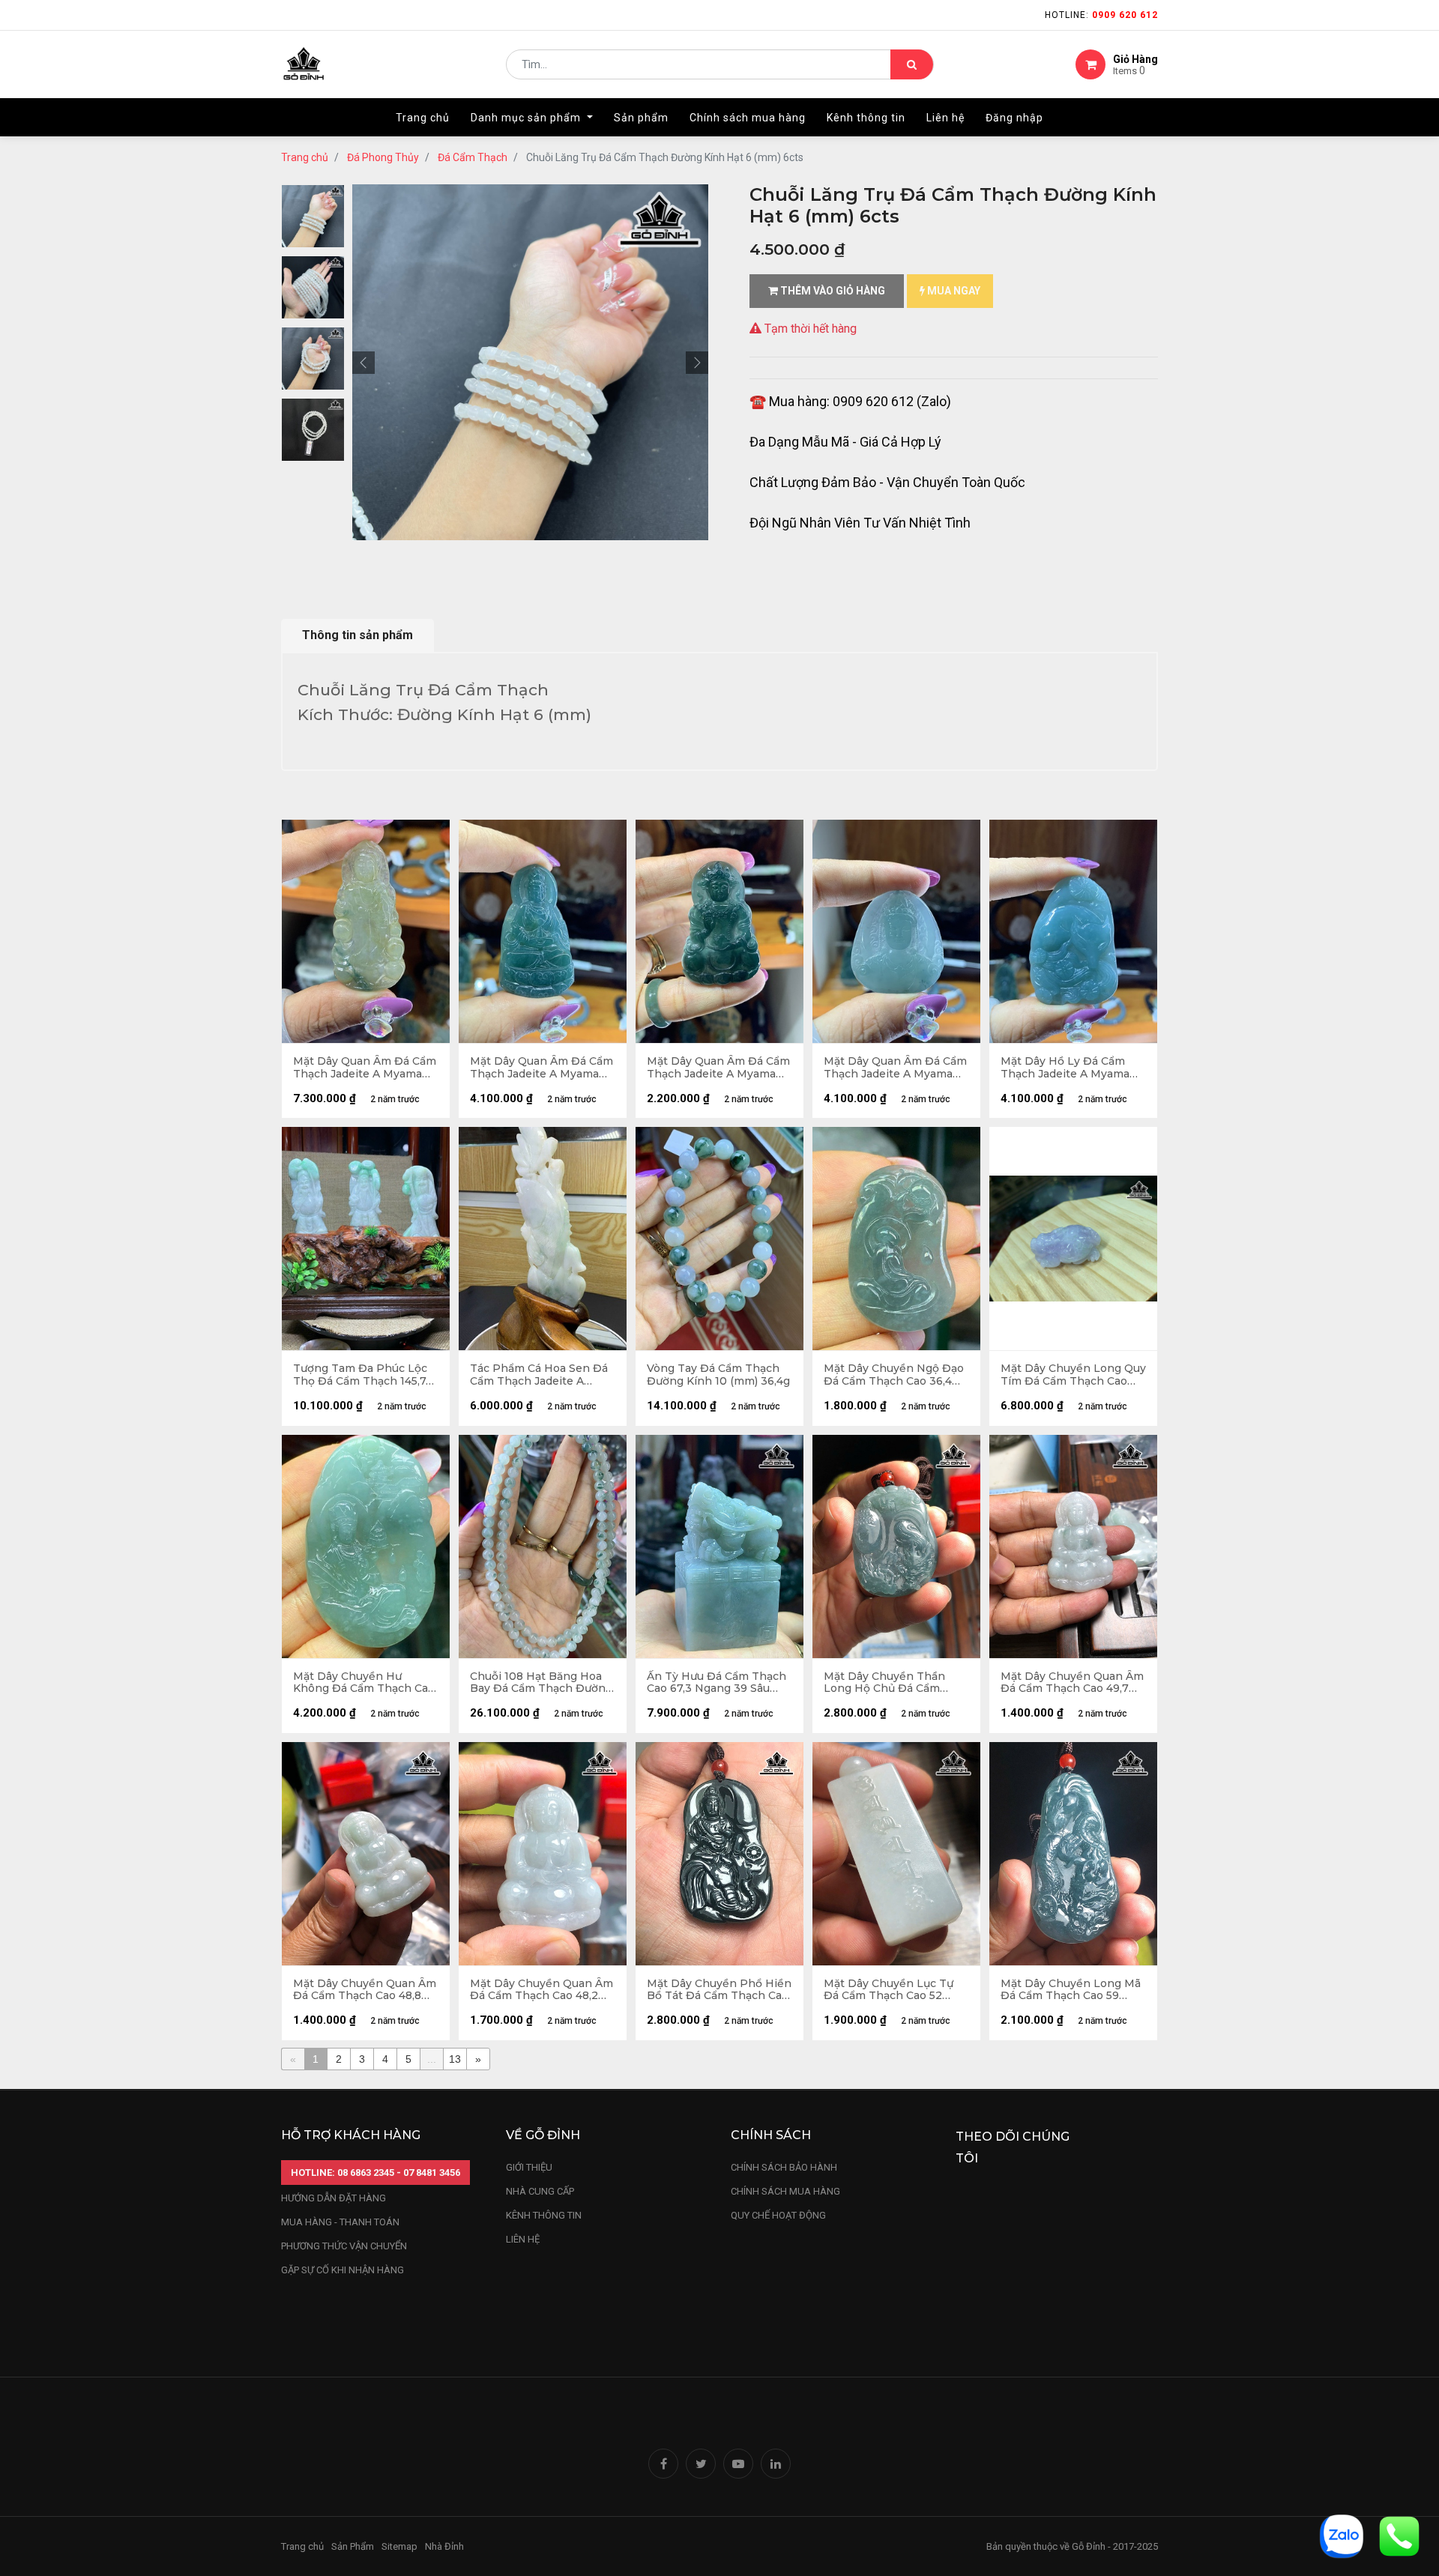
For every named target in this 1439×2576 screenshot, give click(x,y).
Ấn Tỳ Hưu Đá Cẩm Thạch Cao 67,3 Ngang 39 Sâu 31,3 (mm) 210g (717, 1683)
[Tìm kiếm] (912, 64)
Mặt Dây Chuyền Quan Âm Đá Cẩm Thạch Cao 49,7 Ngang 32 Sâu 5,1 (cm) (1072, 1683)
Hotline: (1101, 15)
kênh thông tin (544, 2215)
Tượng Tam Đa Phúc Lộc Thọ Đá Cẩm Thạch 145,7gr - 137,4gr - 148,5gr (365, 1375)
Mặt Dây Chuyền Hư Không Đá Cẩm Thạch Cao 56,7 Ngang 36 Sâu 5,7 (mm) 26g (364, 1683)
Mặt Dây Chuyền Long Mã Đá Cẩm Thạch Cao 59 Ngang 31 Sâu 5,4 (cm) (1071, 1990)
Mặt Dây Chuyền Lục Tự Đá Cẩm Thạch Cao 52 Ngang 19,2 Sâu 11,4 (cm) (889, 1990)
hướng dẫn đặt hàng (334, 2198)
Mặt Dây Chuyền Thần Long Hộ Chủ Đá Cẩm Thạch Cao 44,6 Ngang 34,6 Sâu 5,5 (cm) (885, 1683)
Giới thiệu (530, 2167)
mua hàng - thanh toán (340, 2222)
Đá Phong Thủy (383, 157)
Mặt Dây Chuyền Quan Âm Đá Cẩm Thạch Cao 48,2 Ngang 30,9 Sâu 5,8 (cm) (541, 1990)
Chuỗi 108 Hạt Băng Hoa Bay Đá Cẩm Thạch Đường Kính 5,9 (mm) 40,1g (541, 1683)
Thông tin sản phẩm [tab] (358, 635)
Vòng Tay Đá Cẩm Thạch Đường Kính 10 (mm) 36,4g (718, 1375)
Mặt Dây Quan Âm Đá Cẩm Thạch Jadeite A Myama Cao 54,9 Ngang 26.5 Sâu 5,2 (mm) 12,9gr (365, 1068)
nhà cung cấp (540, 2191)
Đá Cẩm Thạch (473, 157)
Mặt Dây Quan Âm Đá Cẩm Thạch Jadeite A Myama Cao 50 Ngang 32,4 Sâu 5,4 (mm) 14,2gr (718, 1068)
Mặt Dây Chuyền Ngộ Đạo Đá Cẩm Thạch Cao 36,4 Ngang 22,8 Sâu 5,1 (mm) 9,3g (894, 1375)
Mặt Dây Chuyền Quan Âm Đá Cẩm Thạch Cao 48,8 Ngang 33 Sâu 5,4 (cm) (365, 1990)
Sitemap (399, 2546)
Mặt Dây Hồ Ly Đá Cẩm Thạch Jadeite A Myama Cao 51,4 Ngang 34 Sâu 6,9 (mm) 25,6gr (1070, 1068)
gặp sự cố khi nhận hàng (343, 2270)
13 (455, 2059)
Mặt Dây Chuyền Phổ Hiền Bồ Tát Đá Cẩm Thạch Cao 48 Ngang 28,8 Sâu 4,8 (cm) (719, 1990)
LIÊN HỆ (523, 2239)
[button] (363, 363)
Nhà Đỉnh (446, 2546)
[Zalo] (1342, 2535)
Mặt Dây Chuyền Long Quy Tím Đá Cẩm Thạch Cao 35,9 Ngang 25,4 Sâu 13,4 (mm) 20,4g (1073, 1375)
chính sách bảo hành (784, 2167)
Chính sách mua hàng (785, 2191)
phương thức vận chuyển (344, 2246)
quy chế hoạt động (778, 2215)
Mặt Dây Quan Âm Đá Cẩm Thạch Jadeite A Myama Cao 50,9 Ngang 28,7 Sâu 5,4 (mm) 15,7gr (541, 1068)
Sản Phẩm (353, 2546)
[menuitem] (423, 118)
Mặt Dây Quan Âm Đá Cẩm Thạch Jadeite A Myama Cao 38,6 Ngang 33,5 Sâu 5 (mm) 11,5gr (895, 1068)
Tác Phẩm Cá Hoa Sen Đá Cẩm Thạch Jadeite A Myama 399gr (539, 1375)
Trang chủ (305, 157)
